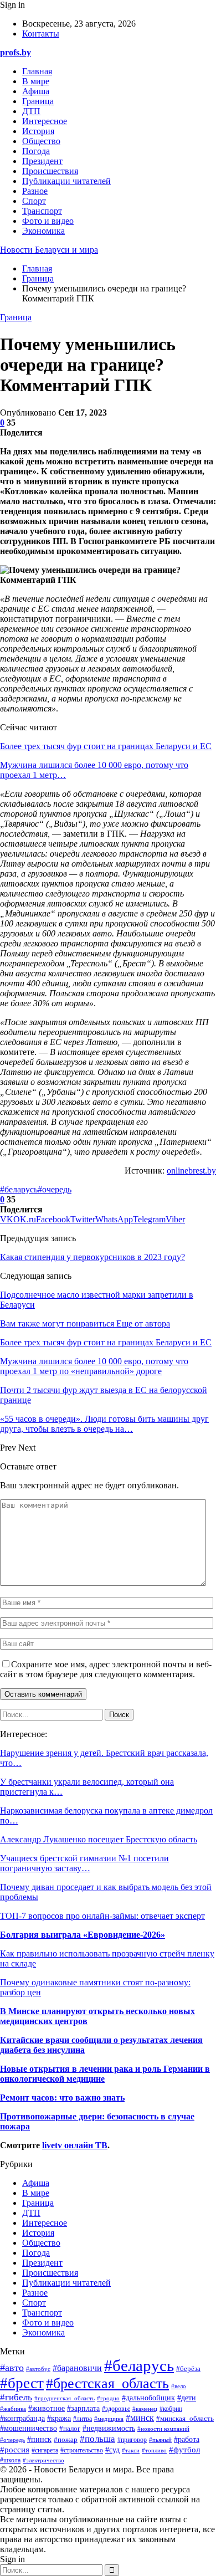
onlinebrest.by (191, 1171)
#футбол (184, 2450)
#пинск (39, 2439)
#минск (140, 2418)
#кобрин (171, 2409)
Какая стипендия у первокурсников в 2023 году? (92, 1257)
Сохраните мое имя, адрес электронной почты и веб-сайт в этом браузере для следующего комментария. (106, 1669)
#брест (22, 2383)
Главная (37, 71)
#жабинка (13, 2409)
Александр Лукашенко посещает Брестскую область (99, 1839)
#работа (187, 2439)
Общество (41, 141)
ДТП (31, 111)
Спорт (34, 201)
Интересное (45, 121)
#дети (187, 2398)
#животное (47, 2408)
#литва (83, 2419)
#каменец (145, 2409)
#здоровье (116, 2409)
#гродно (108, 2398)
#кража (59, 2418)
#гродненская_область (65, 2398)
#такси (131, 2450)
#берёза (188, 2369)
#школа (10, 2460)
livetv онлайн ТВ (75, 2145)
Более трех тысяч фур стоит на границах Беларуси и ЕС (106, 746)
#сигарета (45, 2450)
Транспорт (42, 211)
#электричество (43, 2460)
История (38, 131)
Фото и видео (48, 221)
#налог (70, 2428)
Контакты (41, 34)
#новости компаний (163, 2429)
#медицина (109, 2419)
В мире (36, 81)
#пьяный (160, 2440)
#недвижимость (109, 2428)
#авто (12, 2368)
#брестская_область (107, 2383)
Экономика (43, 231)
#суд (112, 2450)
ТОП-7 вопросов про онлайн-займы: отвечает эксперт (102, 1916)
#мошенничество (29, 2428)
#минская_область (185, 2419)
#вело (179, 2386)
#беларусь (19, 1189)
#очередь (55, 1189)
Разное (35, 191)
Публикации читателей (66, 181)
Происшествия (50, 171)
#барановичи (77, 2368)
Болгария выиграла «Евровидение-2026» (83, 1935)
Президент (42, 161)
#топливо (154, 2450)
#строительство (82, 2450)
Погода (36, 151)
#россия (15, 2449)
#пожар (66, 2439)
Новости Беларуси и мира (49, 250)
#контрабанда (22, 2418)
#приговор (132, 2440)
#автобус (38, 2369)
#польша (97, 2439)
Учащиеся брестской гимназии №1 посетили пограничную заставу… (84, 1863)
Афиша (36, 91)
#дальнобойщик (148, 2398)
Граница (38, 101)
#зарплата (83, 2408)
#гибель (16, 2397)
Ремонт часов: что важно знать (62, 2098)
